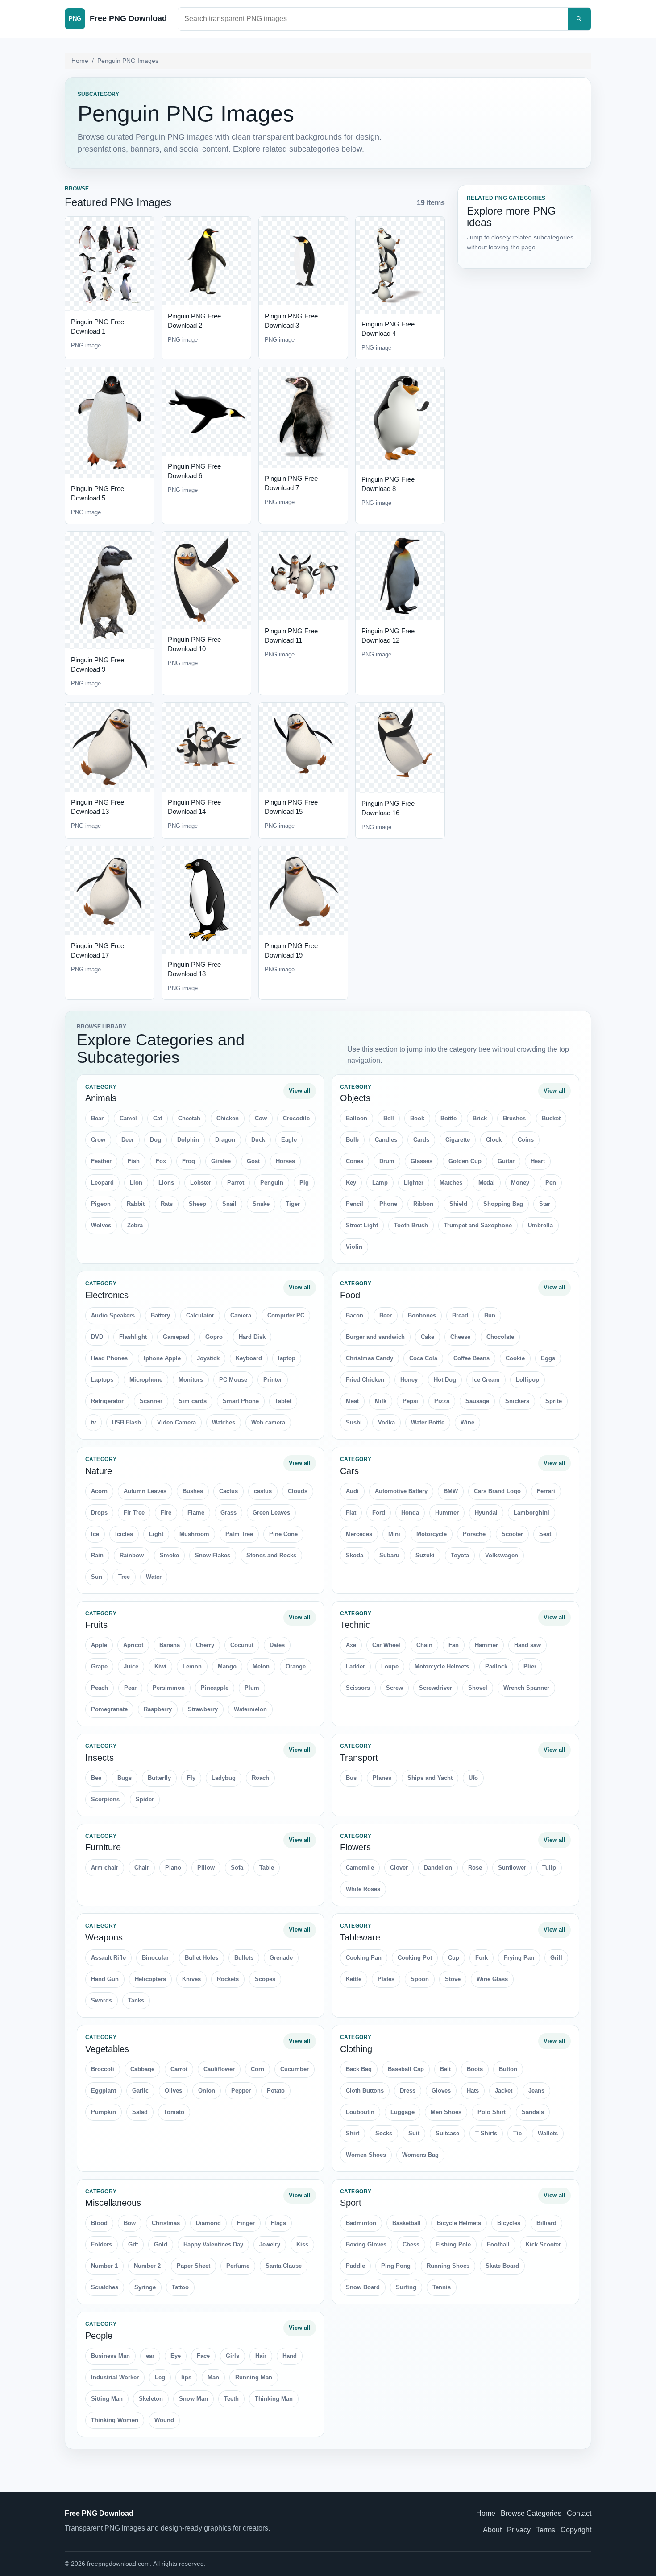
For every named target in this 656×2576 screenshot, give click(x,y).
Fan (454, 1645)
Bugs (125, 1778)
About (492, 2530)
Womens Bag (420, 2155)
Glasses (421, 1161)
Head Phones (109, 1358)
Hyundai (486, 1513)
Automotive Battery (401, 1491)
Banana (170, 1645)
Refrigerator (107, 1401)
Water (154, 1577)
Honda (410, 1513)
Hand (290, 2356)
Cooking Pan (364, 1958)
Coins (526, 1140)
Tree (124, 1577)
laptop (287, 1358)
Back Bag (359, 2069)
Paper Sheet (193, 2266)
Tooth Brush (411, 1225)
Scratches (105, 2287)
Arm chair (105, 1868)
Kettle (354, 1979)
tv (93, 1422)
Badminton (361, 2223)
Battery (160, 1315)
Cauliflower (219, 2069)
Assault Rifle (108, 1958)
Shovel (478, 1688)
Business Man (110, 2356)
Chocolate (500, 1337)
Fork (482, 1958)
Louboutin (360, 2112)
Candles (386, 1140)
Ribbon (423, 1204)
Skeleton (151, 2399)
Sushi (354, 1422)
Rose (475, 1868)
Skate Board (502, 2266)
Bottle (448, 1118)
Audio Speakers (113, 1315)
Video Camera (176, 1422)
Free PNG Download (99, 2513)
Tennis (442, 2287)
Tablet (283, 1401)
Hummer (447, 1513)
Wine (467, 1422)
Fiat (351, 1513)
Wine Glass (492, 1979)
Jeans (536, 2091)
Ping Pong (396, 2266)
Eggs (548, 1358)
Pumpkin (104, 2112)
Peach (100, 1688)
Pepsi (410, 1401)
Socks (384, 2133)
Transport (359, 1758)
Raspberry (158, 1709)
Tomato (174, 2112)
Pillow (206, 1868)
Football (498, 2244)
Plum (252, 1688)
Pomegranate (109, 1709)
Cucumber (295, 2069)
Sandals (533, 2112)
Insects (100, 1758)
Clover (399, 1868)
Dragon (225, 1140)
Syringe (145, 2287)
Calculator (200, 1315)
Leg (160, 2377)
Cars (349, 1471)
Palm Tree (239, 1534)
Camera (241, 1315)
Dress (408, 2091)
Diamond (208, 2223)
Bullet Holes (201, 1958)
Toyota (460, 1555)
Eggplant (104, 2091)
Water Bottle (428, 1422)
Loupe (390, 1666)
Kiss (302, 2244)
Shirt (353, 2133)
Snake (261, 1204)
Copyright (576, 2530)
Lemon (192, 1666)
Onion (207, 2091)
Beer (386, 1315)
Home (80, 61)
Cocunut (242, 1645)
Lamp (380, 1183)
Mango (227, 1666)
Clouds (298, 1491)
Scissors (358, 1688)
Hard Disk (252, 1337)
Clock (494, 1140)
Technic (355, 1625)
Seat (545, 1534)
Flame (196, 1513)
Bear (97, 1118)
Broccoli (103, 2069)
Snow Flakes (213, 1555)
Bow (130, 2223)
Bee (96, 1778)
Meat (352, 1401)
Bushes (193, 1491)
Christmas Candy (370, 1358)
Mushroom (194, 1534)
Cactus (228, 1491)
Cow (261, 1118)
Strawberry (203, 1709)
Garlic (140, 2091)
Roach (260, 1778)
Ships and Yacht (430, 1778)
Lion (136, 1183)
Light (156, 1534)
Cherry (205, 1645)
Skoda (355, 1555)
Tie (517, 2133)
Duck (258, 1140)
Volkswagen (502, 1555)
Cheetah (189, 1118)
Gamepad (176, 1337)
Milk (381, 1401)
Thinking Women (115, 2420)
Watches (224, 1422)
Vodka (386, 1422)
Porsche (474, 1534)
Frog (189, 1161)
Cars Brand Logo (497, 1491)
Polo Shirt (492, 2112)
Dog (156, 1140)
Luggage (403, 2112)
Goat (253, 1161)
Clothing (356, 2049)
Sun (97, 1577)
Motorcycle (432, 1534)
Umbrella (540, 1225)
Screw (394, 1688)
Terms (546, 2530)
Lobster (201, 1183)
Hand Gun (105, 1979)
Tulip (549, 1868)
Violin (354, 1247)
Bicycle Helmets (459, 2223)
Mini (394, 1534)
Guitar (506, 1161)
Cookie (515, 1358)
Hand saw (527, 1645)
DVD (97, 1337)
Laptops (102, 1380)
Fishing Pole (453, 2244)
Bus (351, 1778)
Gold (161, 2244)
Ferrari (546, 1491)
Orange (296, 1666)
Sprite (554, 1401)
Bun (490, 1315)
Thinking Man (274, 2399)
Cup (454, 1958)
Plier (530, 1666)
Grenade (281, 1958)
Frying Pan (519, 1958)
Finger (246, 2223)
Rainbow (132, 1555)
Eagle (289, 1140)
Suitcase (447, 2133)
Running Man (254, 2377)
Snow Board (363, 2287)
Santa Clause (284, 2266)
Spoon (420, 1979)
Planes (382, 1778)
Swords (102, 2000)
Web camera (268, 1422)
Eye (176, 2356)
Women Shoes (366, 2155)
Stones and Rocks (271, 1555)
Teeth (231, 2399)
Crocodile (296, 1118)
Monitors (191, 1380)
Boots (475, 2069)
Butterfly (159, 1778)
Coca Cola (423, 1358)
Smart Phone (241, 1401)
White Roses (363, 1889)
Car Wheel (386, 1645)
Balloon (357, 1118)
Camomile (360, 1868)
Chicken (228, 1118)
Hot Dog (445, 1380)
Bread (460, 1315)
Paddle (355, 2266)
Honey (409, 1380)
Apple (99, 1645)
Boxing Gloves (366, 2244)
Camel (128, 1118)
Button (508, 2069)
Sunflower (512, 1868)
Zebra (135, 1225)
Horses (285, 1161)
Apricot (133, 1645)
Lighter (414, 1183)
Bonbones (422, 1315)
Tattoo (180, 2287)
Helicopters (150, 1979)
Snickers (517, 1401)
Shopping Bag (503, 1204)
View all (300, 1091)
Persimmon (169, 1688)
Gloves (441, 2091)
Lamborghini (531, 1513)
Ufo (473, 1778)
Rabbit (136, 1204)
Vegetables (107, 2049)
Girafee (221, 1161)
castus (263, 1491)
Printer (273, 1380)
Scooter (512, 1534)
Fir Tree (134, 1513)
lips (186, 2377)
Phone (388, 1204)
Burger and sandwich (375, 1337)
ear (150, 2356)
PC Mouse (233, 1380)
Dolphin (188, 1140)
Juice (131, 1666)
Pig (304, 1183)
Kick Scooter (543, 2244)
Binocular (155, 1958)
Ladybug (224, 1778)
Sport (351, 2203)
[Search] (579, 19)
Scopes (265, 1979)
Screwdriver (436, 1688)
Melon (261, 1666)
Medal (487, 1183)
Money (520, 1183)
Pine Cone (283, 1534)
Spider (145, 1799)
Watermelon (250, 1709)
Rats (167, 1204)
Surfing (406, 2287)
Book (417, 1118)
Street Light (362, 1225)
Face (203, 2356)
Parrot (236, 1183)
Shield (458, 1204)
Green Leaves (271, 1513)
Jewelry (270, 2244)
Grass (228, 1513)
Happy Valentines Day (213, 2244)
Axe (351, 1645)
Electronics (107, 1295)
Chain (424, 1645)
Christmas (166, 2223)
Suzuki (425, 1555)
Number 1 (104, 2266)
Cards (421, 1140)
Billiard (546, 2223)
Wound (164, 2420)
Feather (101, 1161)
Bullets (244, 1958)
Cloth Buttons (365, 2091)
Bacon (355, 1315)
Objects (355, 1098)
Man (213, 2377)
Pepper (241, 2091)
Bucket (551, 1118)
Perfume (238, 2266)
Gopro (214, 1337)
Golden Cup (465, 1161)
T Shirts (486, 2133)
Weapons (104, 1937)
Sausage (477, 1401)
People (99, 2336)
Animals (101, 1098)
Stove (453, 1979)
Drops (99, 1513)
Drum (387, 1161)
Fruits (96, 1625)
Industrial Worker (115, 2377)
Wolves (101, 1225)
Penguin (272, 1183)
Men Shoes (446, 2112)
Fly (191, 1778)
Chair (142, 1868)
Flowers (355, 1847)
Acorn (99, 1491)
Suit (414, 2133)
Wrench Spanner (526, 1688)
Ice (95, 1534)
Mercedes (359, 1534)
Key (351, 1183)
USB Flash (127, 1422)
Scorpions (105, 1799)
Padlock (496, 1666)
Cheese (460, 1337)
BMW (451, 1491)
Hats (473, 2091)
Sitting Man (107, 2399)
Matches (451, 1183)
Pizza (442, 1401)
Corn (257, 2069)
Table (267, 1868)
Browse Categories (531, 2513)
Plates (386, 1979)
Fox (161, 1161)
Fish (134, 1161)
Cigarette (458, 1140)
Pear (130, 1688)
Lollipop (527, 1380)
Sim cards (193, 1401)
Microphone (146, 1380)
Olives (173, 2091)
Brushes (514, 1118)
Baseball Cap (406, 2069)
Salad (140, 2112)
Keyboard (249, 1358)
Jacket (504, 2091)
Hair (261, 2356)
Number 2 (147, 2266)
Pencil (355, 1204)
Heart (538, 1161)
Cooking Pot (415, 1958)
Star (545, 1204)
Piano (173, 1868)
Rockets (228, 1979)
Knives (191, 1979)
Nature (99, 1471)
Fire (166, 1513)
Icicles (124, 1534)
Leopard (102, 1183)
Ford (379, 1513)
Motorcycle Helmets (442, 1666)
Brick (480, 1118)
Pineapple (215, 1688)
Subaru (389, 1555)
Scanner (151, 1401)
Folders (102, 2244)
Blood (99, 2223)
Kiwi (160, 1666)
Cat (158, 1118)
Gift (133, 2244)
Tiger (293, 1204)
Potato (276, 2091)
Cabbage (142, 2069)
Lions (166, 1183)
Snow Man (193, 2399)
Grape (99, 1666)
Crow (98, 1140)
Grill (556, 1958)
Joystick (208, 1358)
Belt (445, 2069)
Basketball (407, 2223)
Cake (428, 1337)
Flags (278, 2223)
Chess (411, 2244)
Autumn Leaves (145, 1491)
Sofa (237, 1868)
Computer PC (286, 1315)
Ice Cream (486, 1380)
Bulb (352, 1140)
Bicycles (509, 2223)
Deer (128, 1140)
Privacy (519, 2530)
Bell (389, 1118)
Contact (579, 2513)
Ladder (355, 1666)
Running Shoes (448, 2266)
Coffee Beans (471, 1358)
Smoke (169, 1555)
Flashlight (133, 1337)
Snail (229, 1204)
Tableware (360, 1937)
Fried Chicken (365, 1380)
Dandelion (438, 1868)
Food (350, 1295)
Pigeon (101, 1204)
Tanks (136, 2000)
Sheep (197, 1204)
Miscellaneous (113, 2203)
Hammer (486, 1645)
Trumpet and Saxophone (478, 1225)
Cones (355, 1161)
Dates (277, 1645)
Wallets (548, 2133)
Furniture (103, 1847)
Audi (352, 1491)
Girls (233, 2356)
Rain (97, 1555)
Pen (551, 1183)
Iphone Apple (162, 1358)
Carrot (179, 2069)
